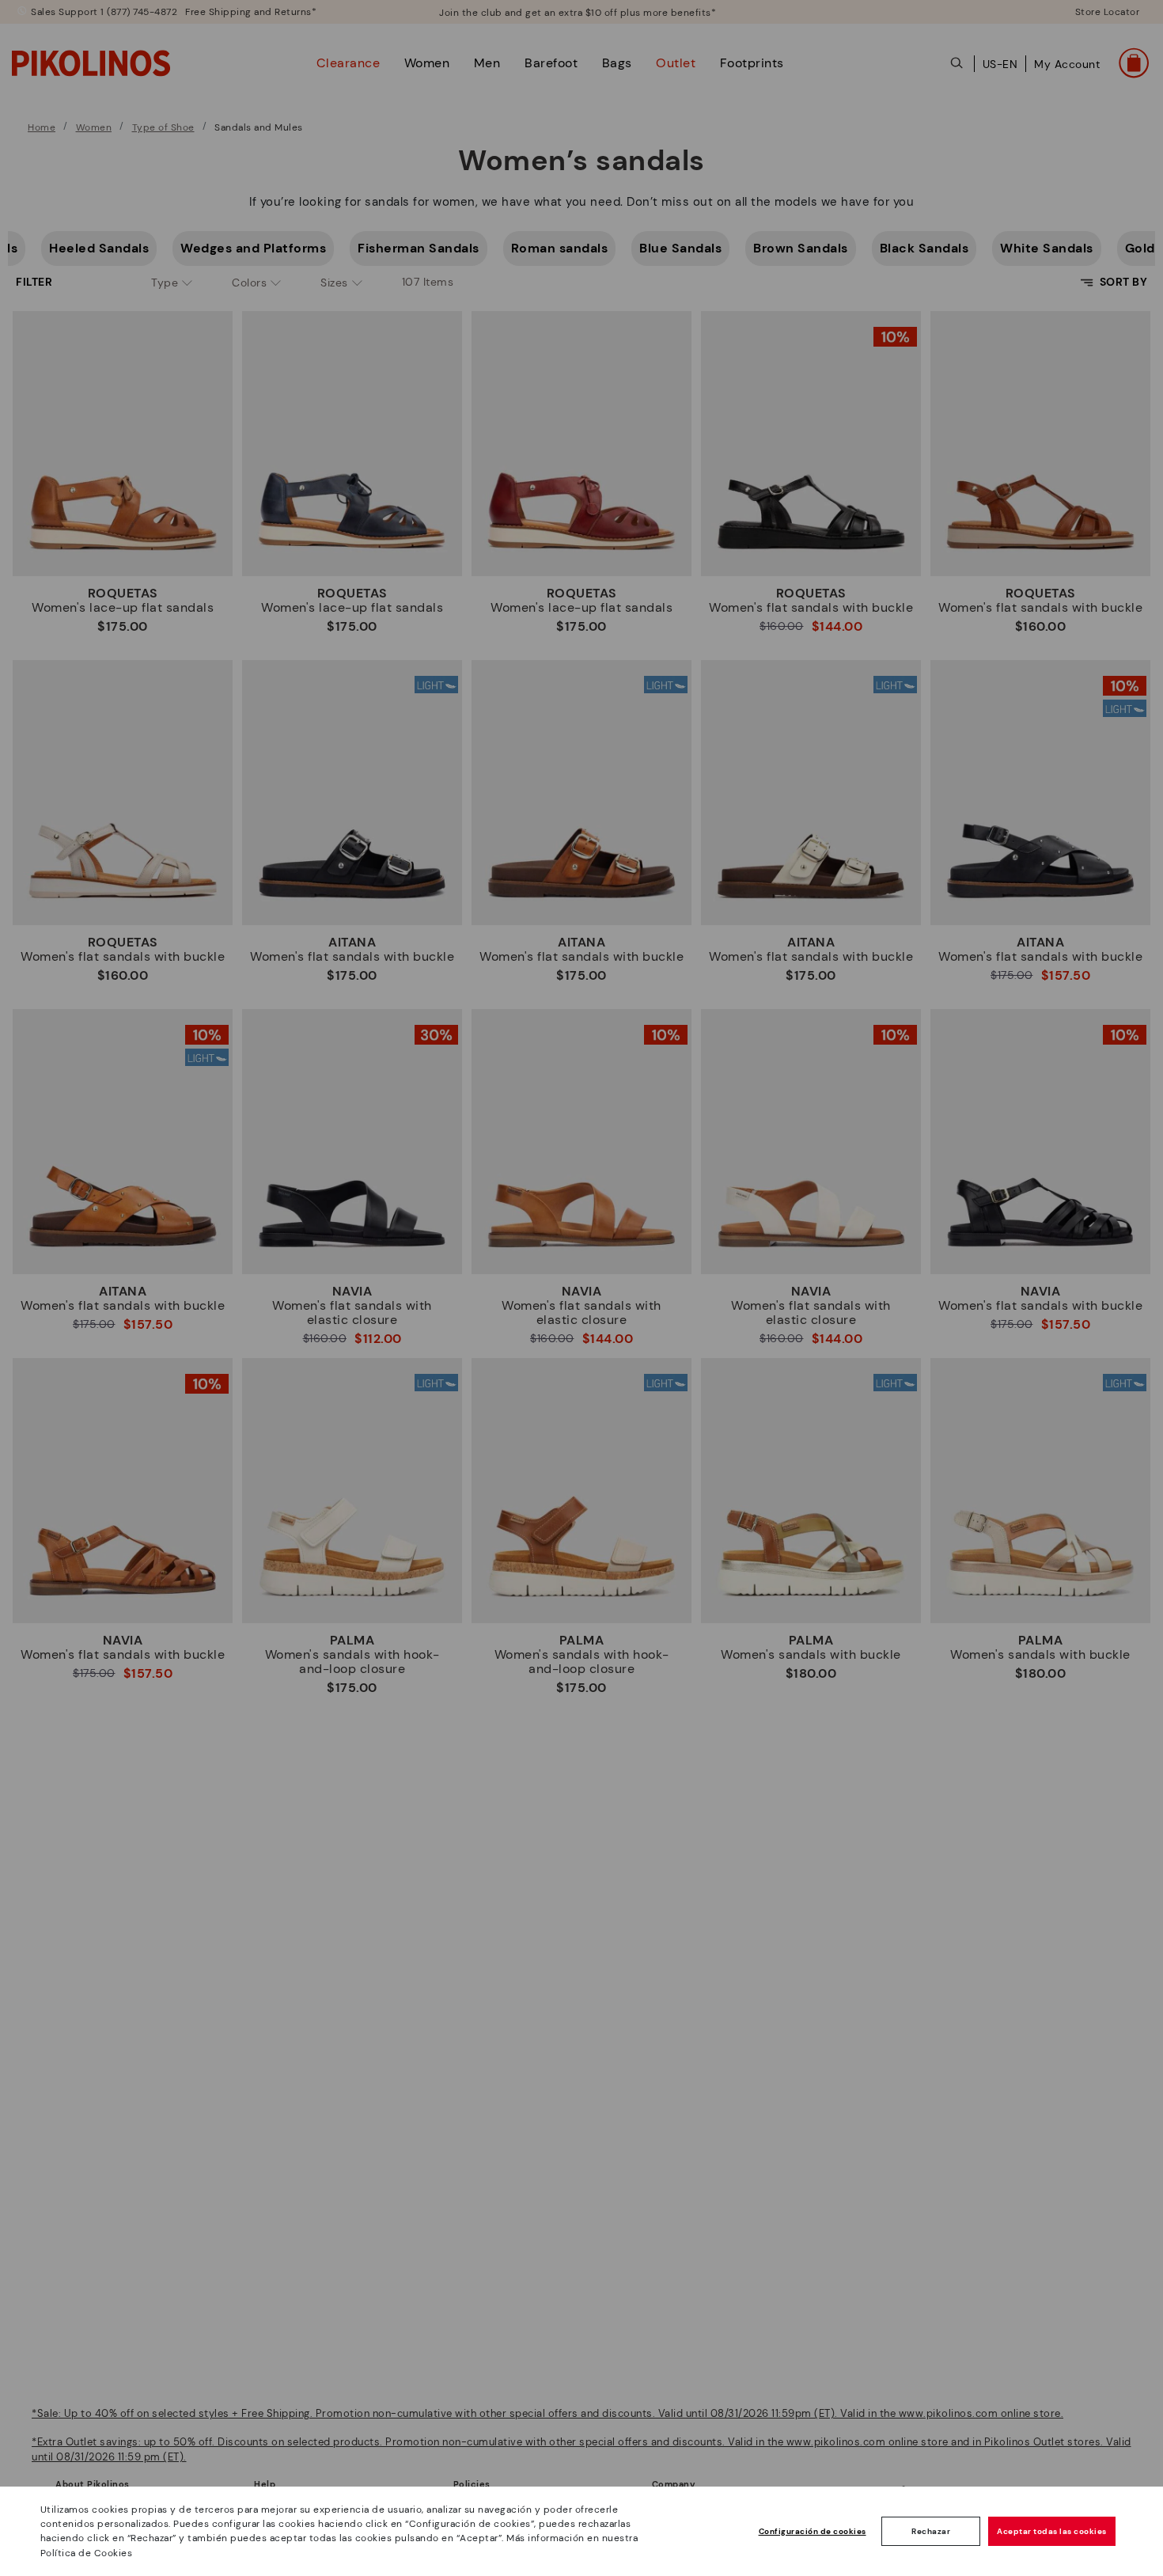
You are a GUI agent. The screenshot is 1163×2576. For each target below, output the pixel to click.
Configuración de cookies (813, 2531)
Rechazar (931, 2531)
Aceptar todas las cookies (1052, 2531)
